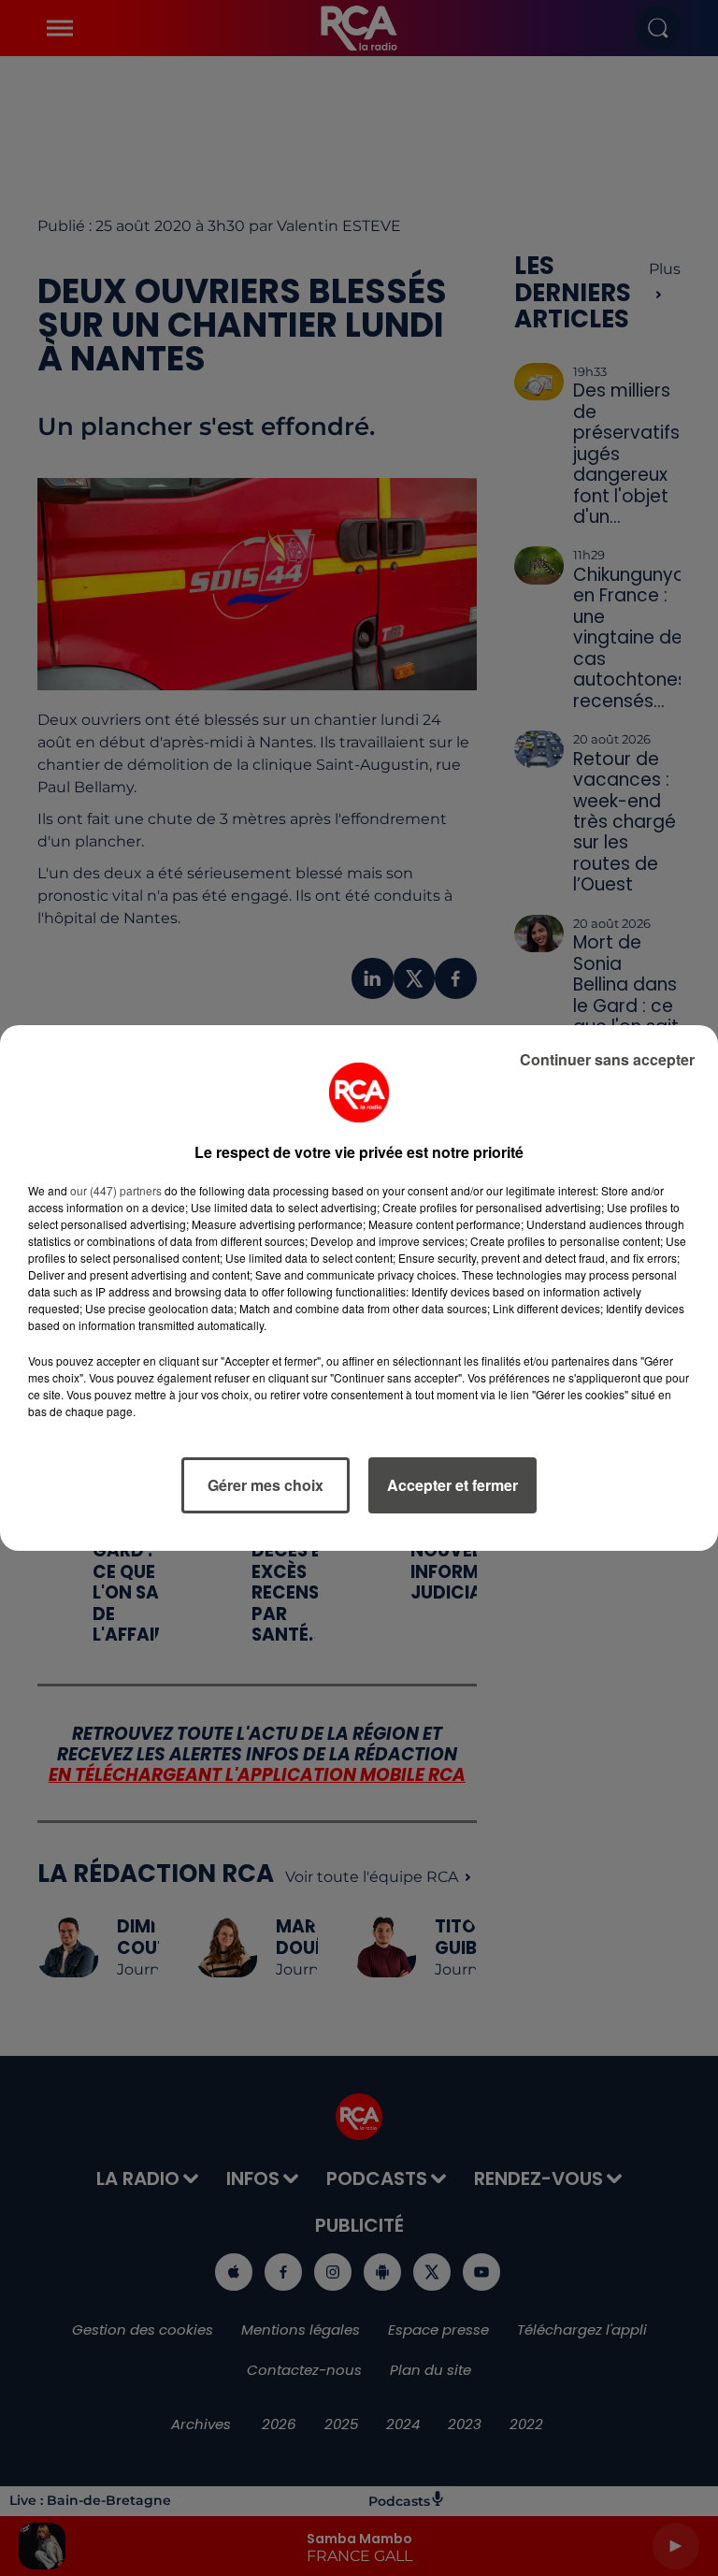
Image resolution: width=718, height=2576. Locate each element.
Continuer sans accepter (607, 1059)
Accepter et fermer (452, 1485)
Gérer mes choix (266, 1485)
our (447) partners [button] (116, 1190)
